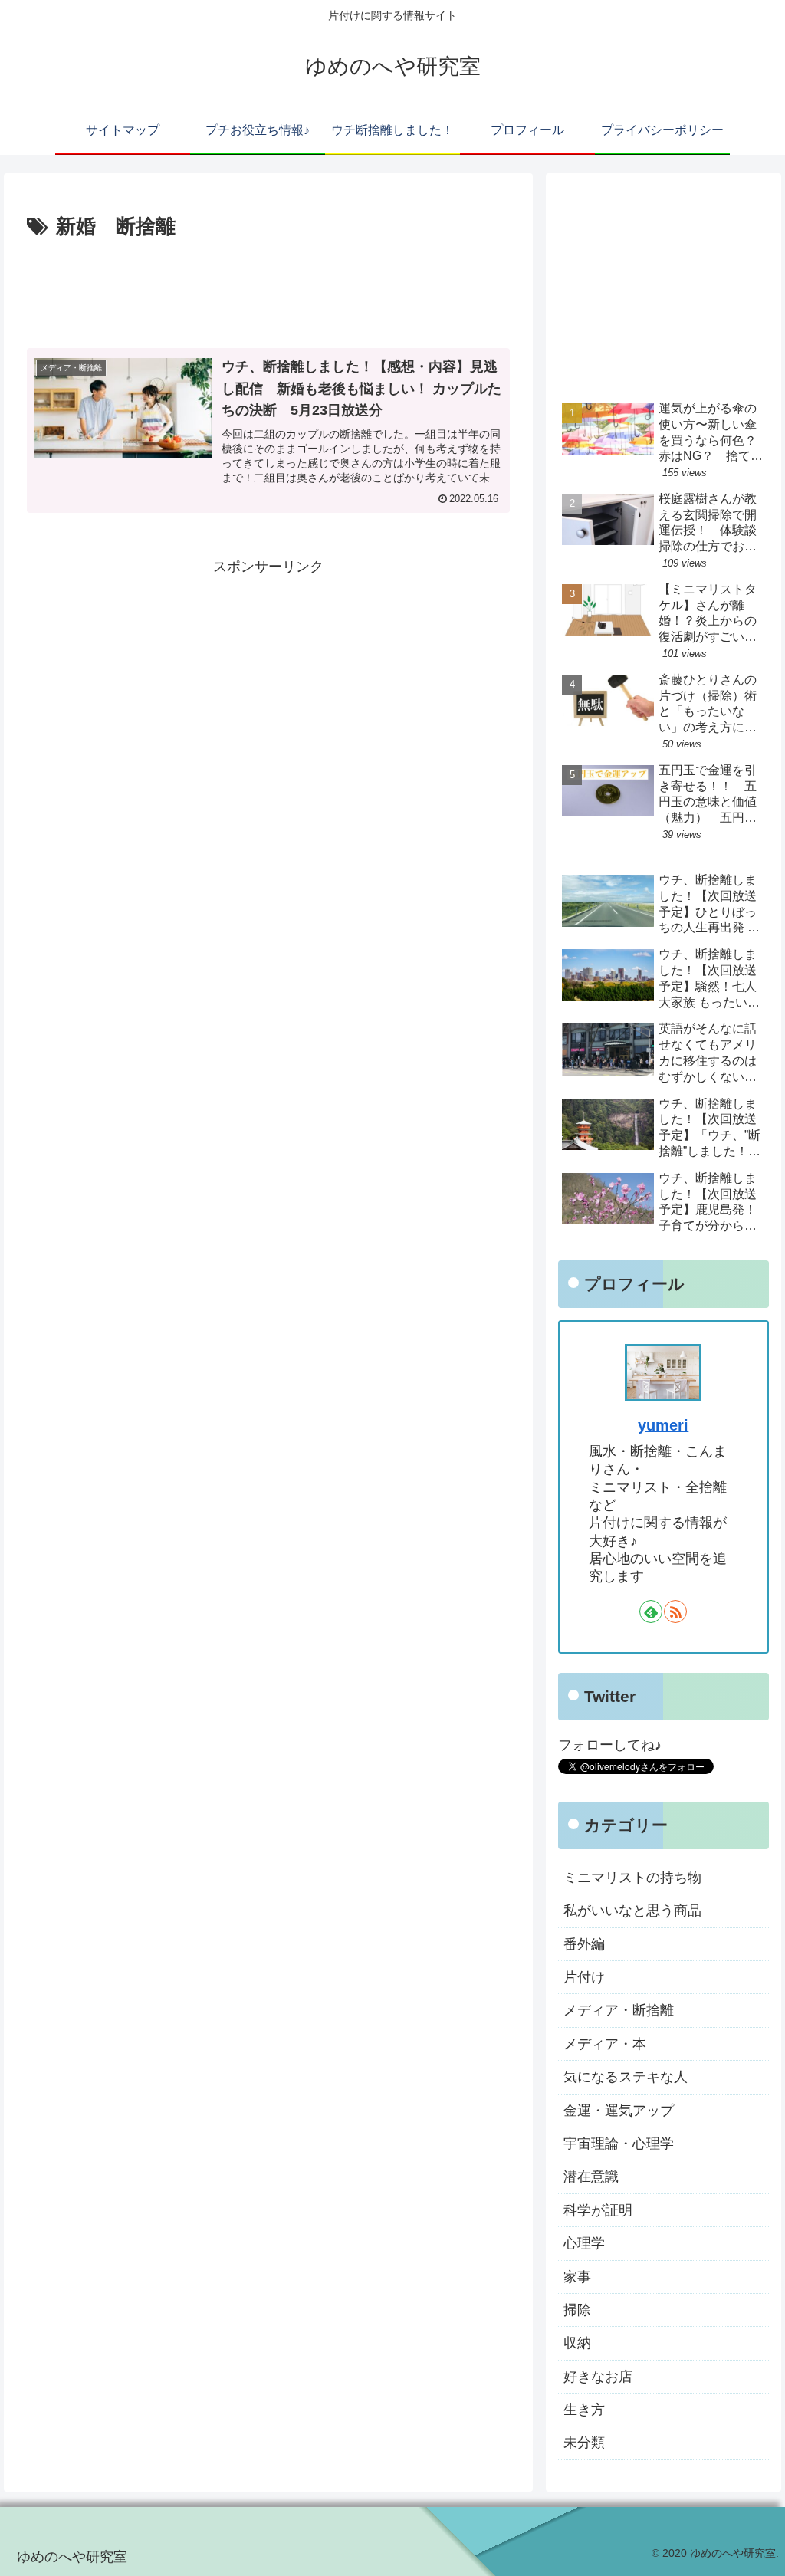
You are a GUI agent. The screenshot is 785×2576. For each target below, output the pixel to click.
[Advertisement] (268, 291)
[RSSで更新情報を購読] (675, 1612)
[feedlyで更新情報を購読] (651, 1612)
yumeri (663, 1425)
